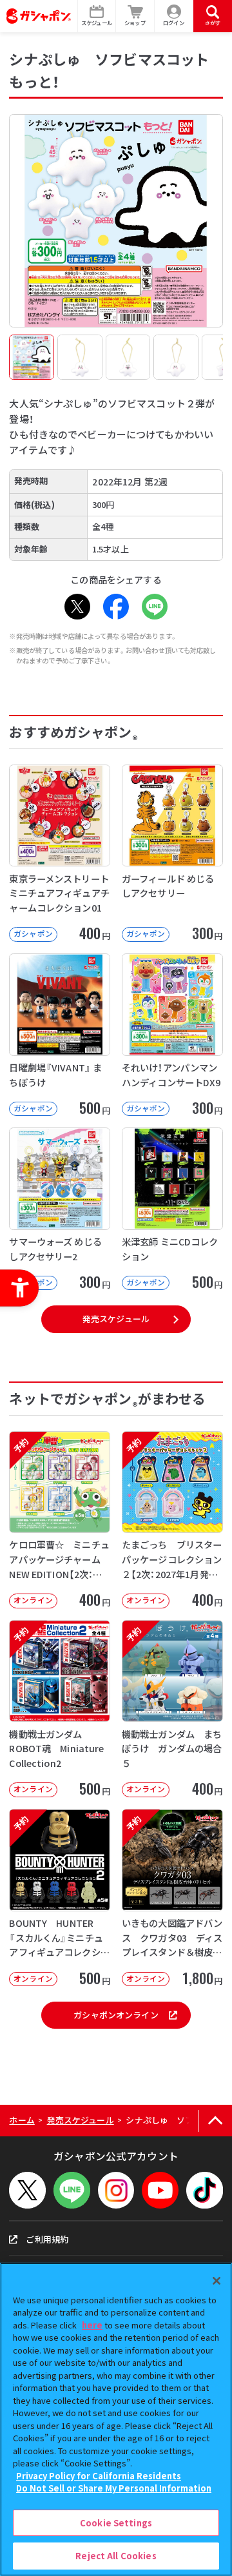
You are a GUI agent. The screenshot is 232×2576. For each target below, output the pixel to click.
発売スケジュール (116, 1319)
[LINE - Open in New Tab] (155, 607)
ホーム (22, 2120)
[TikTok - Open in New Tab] (205, 2190)
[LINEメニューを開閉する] (72, 2190)
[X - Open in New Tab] (77, 607)
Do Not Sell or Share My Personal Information (114, 2488)
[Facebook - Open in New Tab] (116, 607)
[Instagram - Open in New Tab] (116, 2190)
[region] (116, 2419)
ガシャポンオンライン (116, 2015)
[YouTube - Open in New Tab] (160, 2190)
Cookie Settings (116, 2523)
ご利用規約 (47, 2239)
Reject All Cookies (116, 2556)
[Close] (217, 2281)
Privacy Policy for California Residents (99, 2476)
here (92, 2325)
